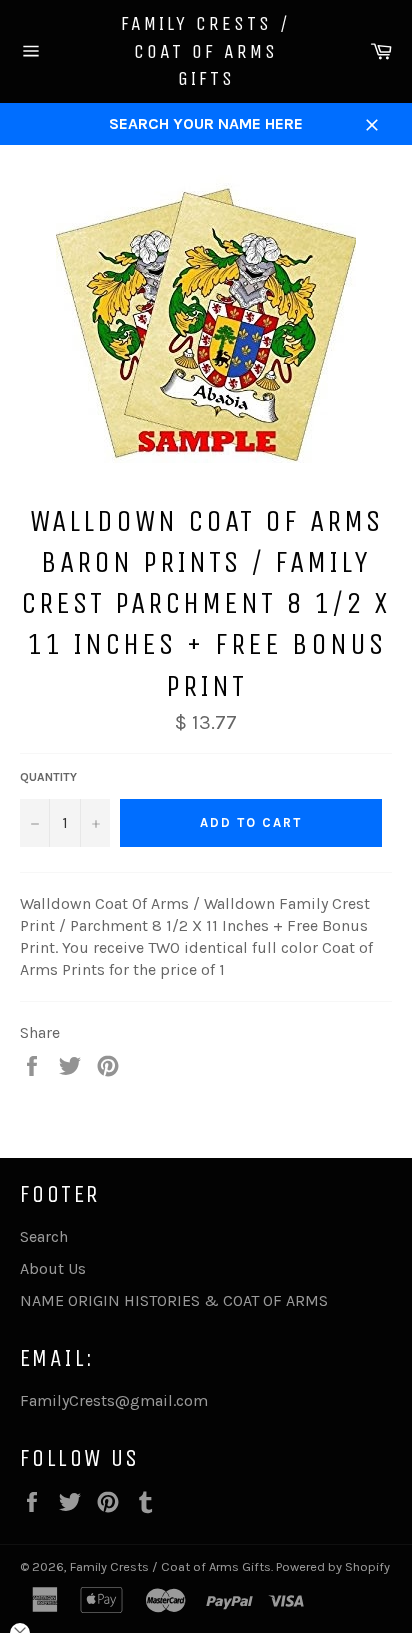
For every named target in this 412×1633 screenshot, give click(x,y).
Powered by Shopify (333, 1566)
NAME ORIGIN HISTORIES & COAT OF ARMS (174, 1300)
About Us (53, 1268)
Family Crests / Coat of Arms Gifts (206, 51)
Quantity (48, 777)
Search (44, 1236)
